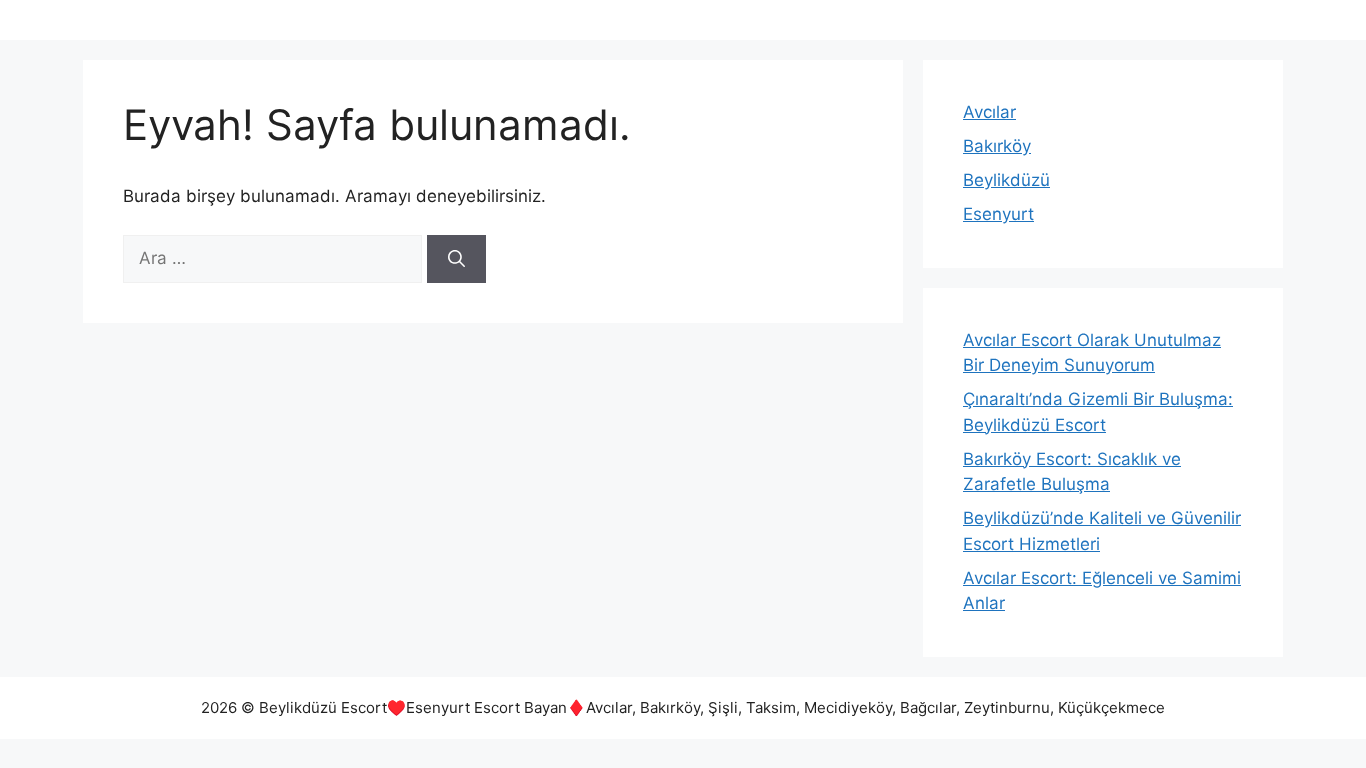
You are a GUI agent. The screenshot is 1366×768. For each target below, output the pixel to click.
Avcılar (989, 112)
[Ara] (456, 259)
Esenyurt (998, 214)
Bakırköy (997, 146)
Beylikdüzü (1006, 180)
